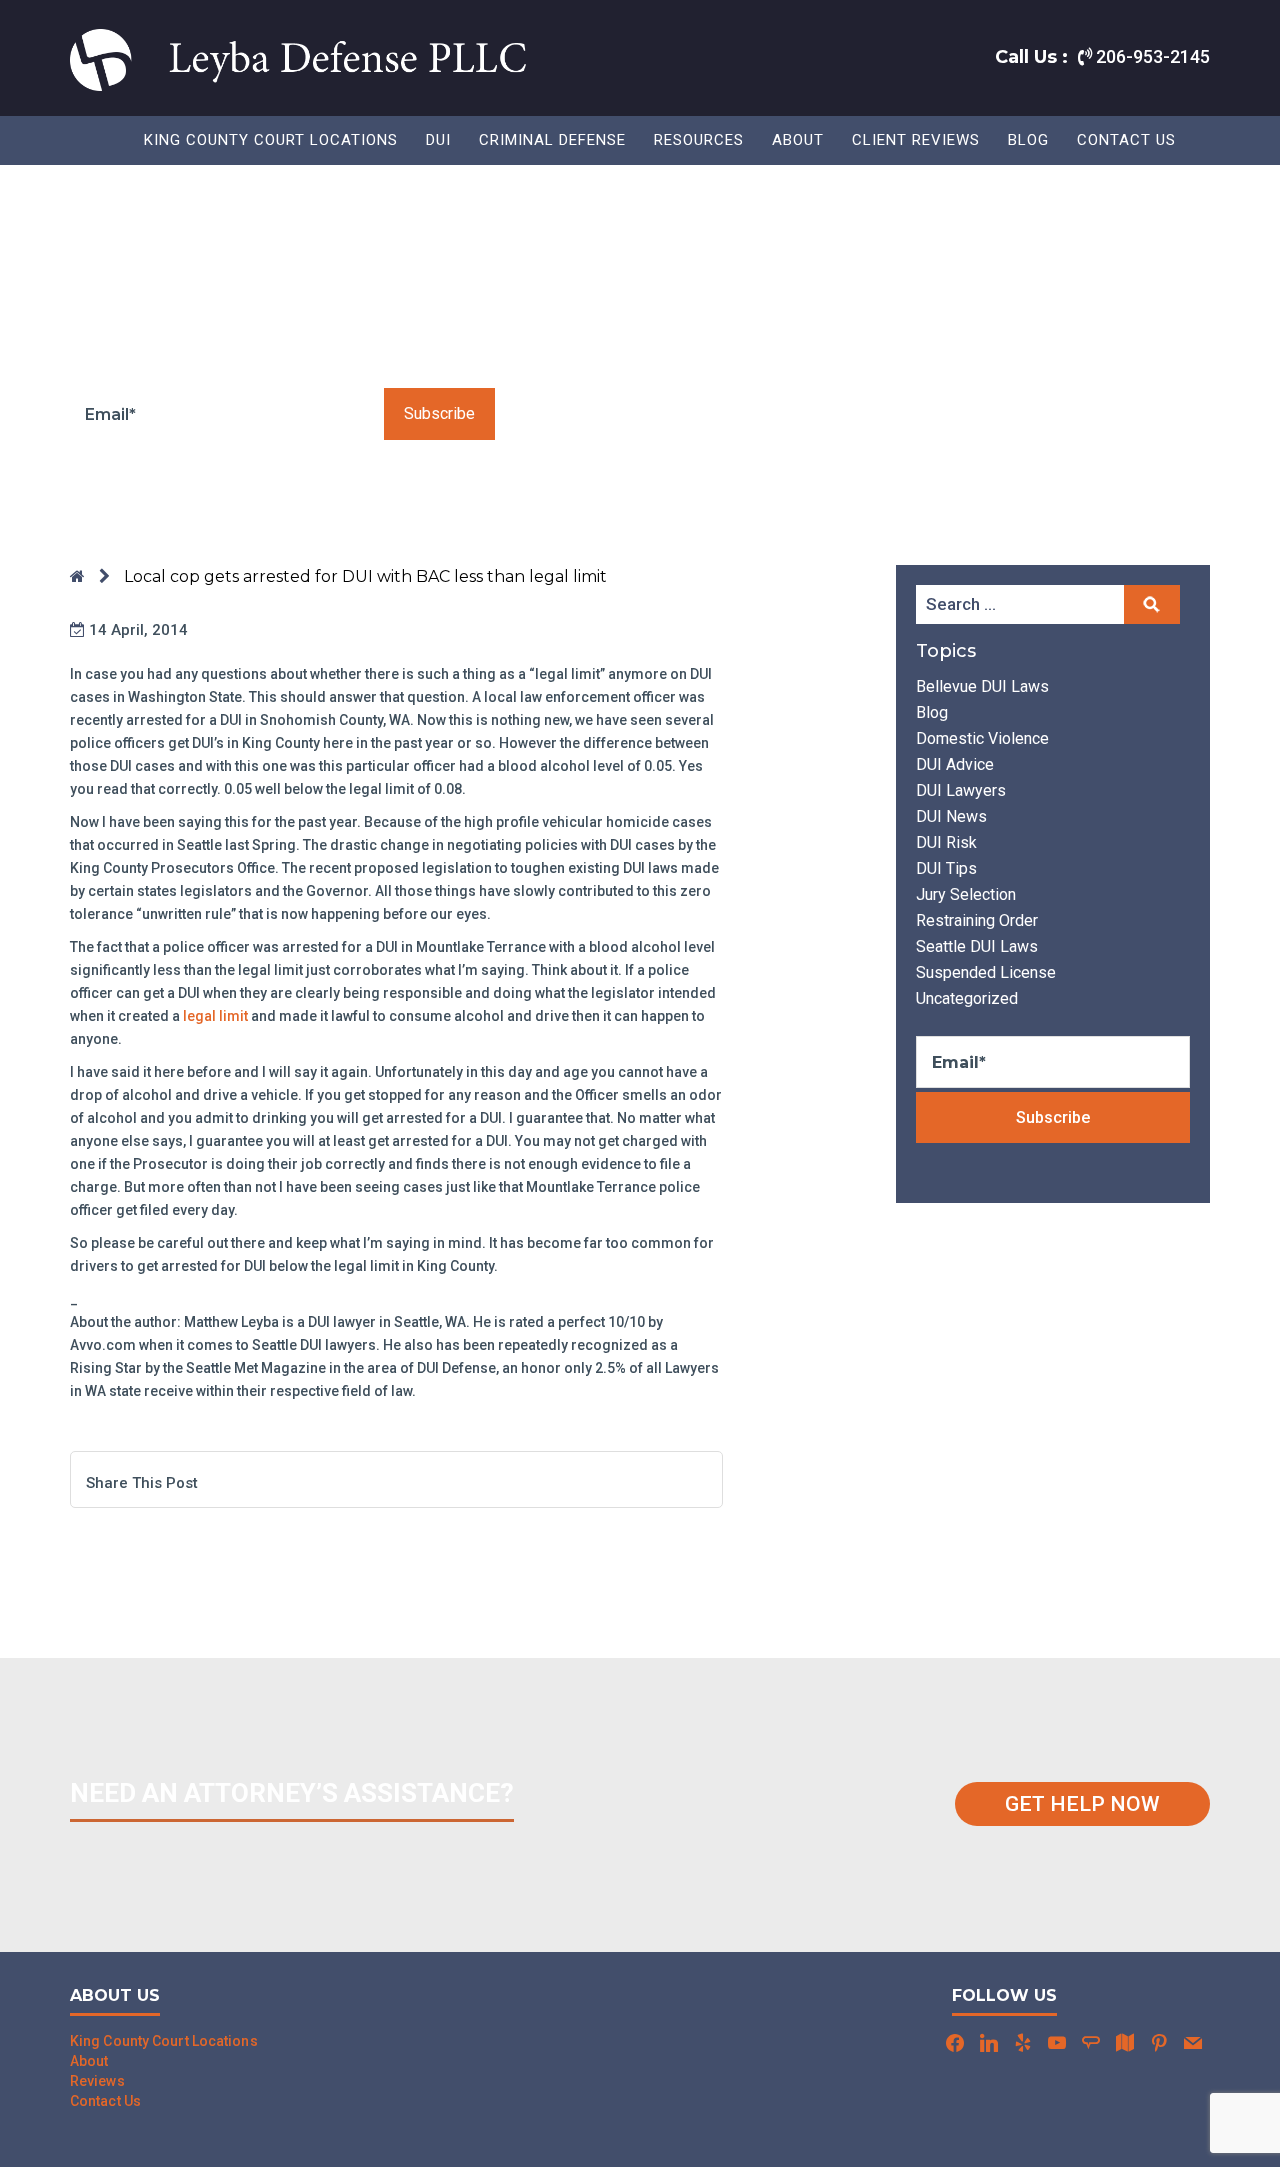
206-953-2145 (1151, 56)
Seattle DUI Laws (977, 946)
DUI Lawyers (961, 790)
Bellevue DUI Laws (982, 686)
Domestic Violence (982, 738)
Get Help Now (1082, 1804)
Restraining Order (977, 920)
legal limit (215, 1016)
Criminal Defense (552, 140)
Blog (1028, 140)
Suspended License (986, 972)
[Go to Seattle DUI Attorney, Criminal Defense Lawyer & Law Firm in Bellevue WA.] (77, 576)
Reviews (97, 2081)
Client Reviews (916, 140)
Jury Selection (966, 894)
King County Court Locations (271, 140)
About (798, 140)
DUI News (951, 816)
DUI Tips (946, 868)
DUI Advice (955, 764)
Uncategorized (967, 998)
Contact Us (1126, 140)
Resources (699, 140)
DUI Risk (946, 842)
